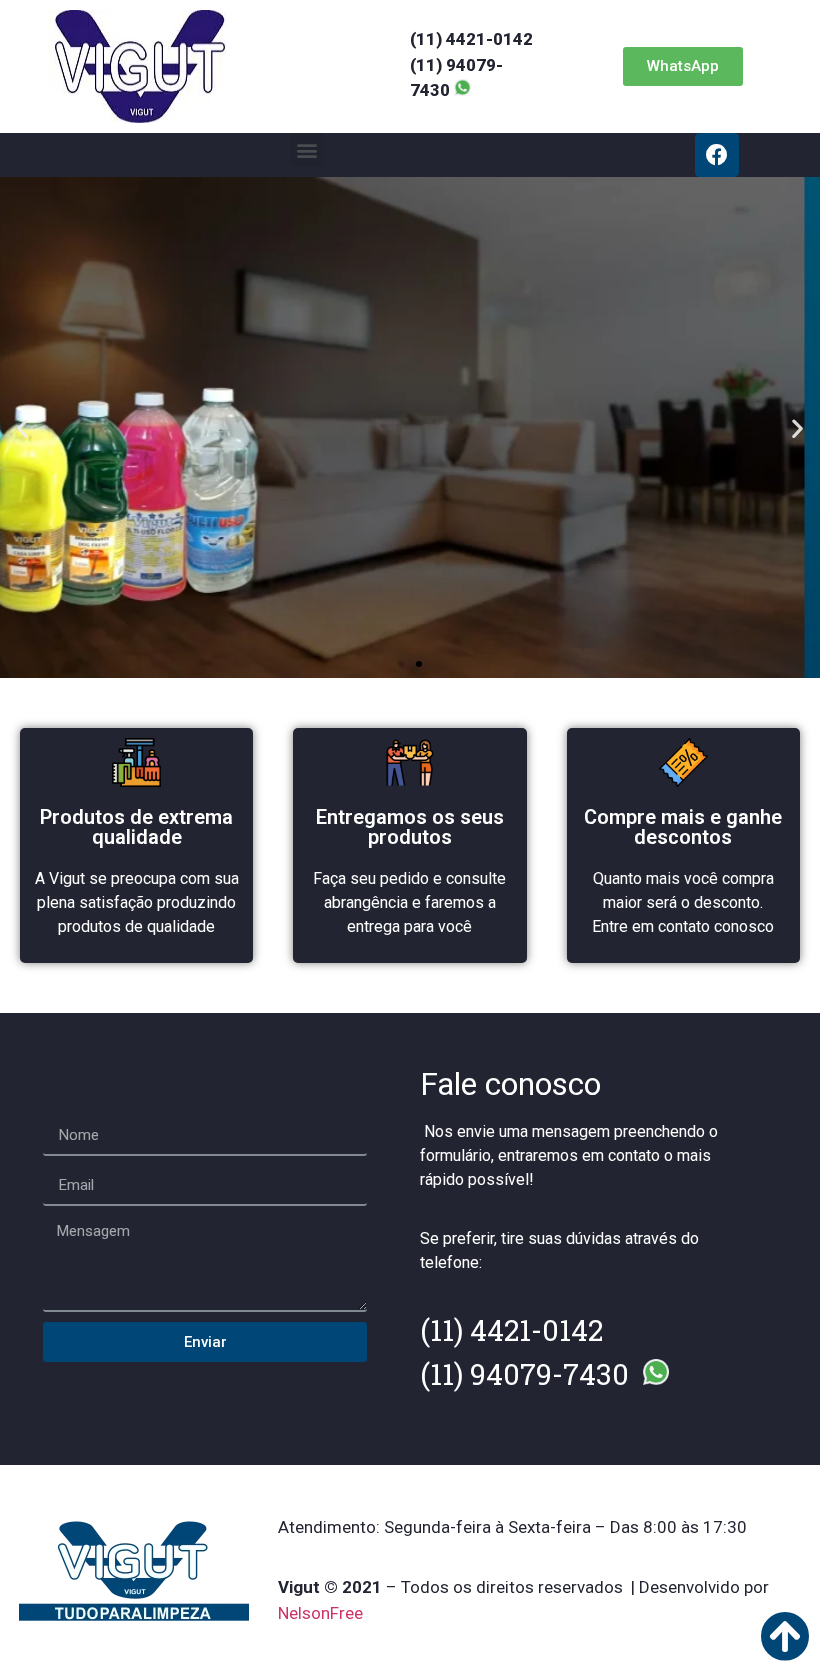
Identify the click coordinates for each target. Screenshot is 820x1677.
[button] (683, 66)
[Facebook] (717, 155)
